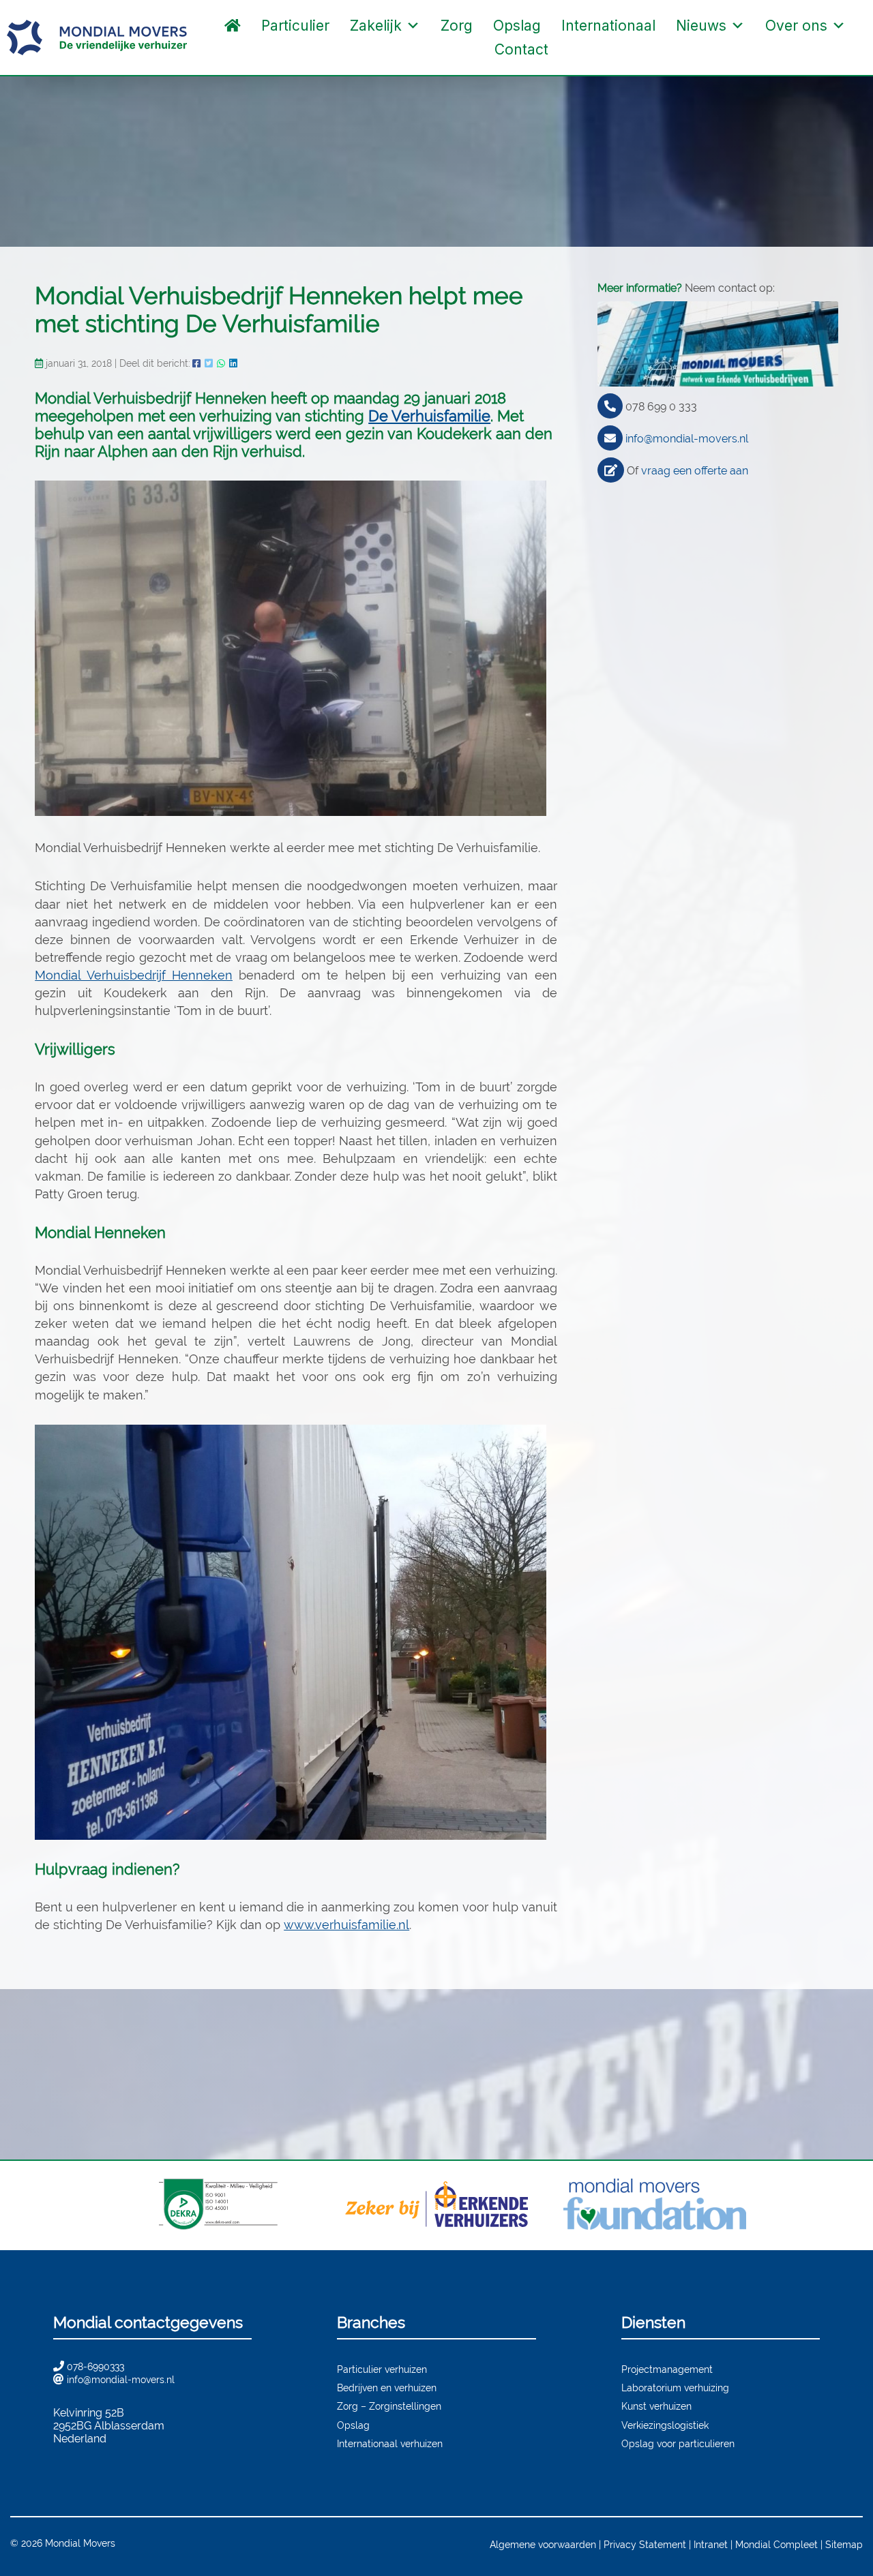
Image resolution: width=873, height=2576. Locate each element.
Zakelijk (376, 26)
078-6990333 (95, 2366)
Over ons (796, 26)
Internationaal (608, 26)
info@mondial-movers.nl (687, 439)
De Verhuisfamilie (429, 416)
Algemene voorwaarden (543, 2544)
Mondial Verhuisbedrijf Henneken (134, 975)
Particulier (295, 26)
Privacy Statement (645, 2544)
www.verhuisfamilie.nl (346, 1925)
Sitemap (844, 2544)
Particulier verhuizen (382, 2369)
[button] (572, 50)
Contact (521, 49)
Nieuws (701, 26)
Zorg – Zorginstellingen (389, 2406)
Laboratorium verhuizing (675, 2388)
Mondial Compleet (776, 2544)
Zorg (457, 26)
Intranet (711, 2544)
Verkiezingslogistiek (665, 2425)
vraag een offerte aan (695, 471)
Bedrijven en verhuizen (387, 2388)
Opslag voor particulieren (678, 2443)
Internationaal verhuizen (390, 2443)
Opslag (517, 26)
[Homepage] (233, 26)
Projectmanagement (667, 2369)
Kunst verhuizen (656, 2406)
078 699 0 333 (661, 407)
